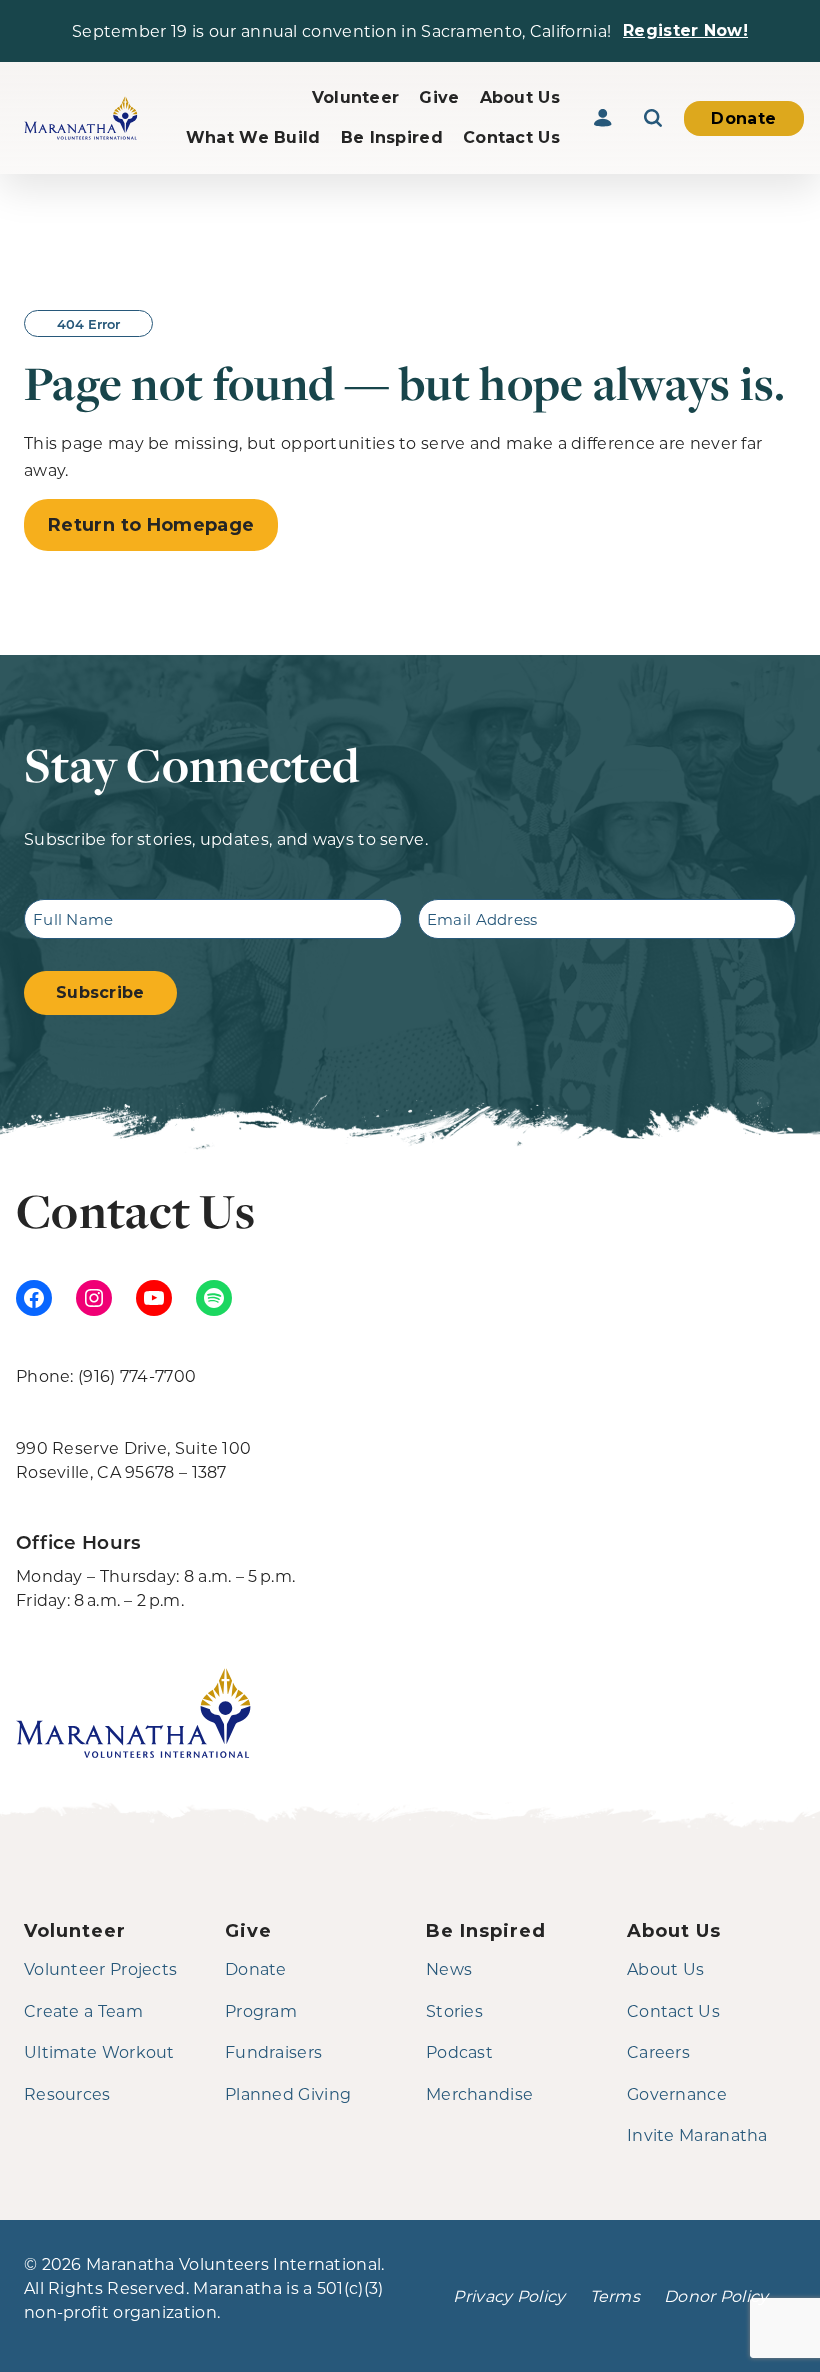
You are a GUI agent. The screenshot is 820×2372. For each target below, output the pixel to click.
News (449, 1968)
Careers (658, 2051)
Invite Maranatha (697, 2134)
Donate (743, 118)
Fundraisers (273, 2051)
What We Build (253, 137)
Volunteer (356, 97)
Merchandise (479, 2093)
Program (261, 2010)
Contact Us (511, 137)
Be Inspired (392, 137)
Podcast (459, 2051)
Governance (677, 2093)
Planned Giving (288, 2093)
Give (439, 97)
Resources (67, 2093)
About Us (520, 97)
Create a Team (83, 2010)
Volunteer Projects (100, 1968)
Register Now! (685, 30)
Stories (454, 2010)
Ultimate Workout (99, 2051)
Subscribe (100, 992)
